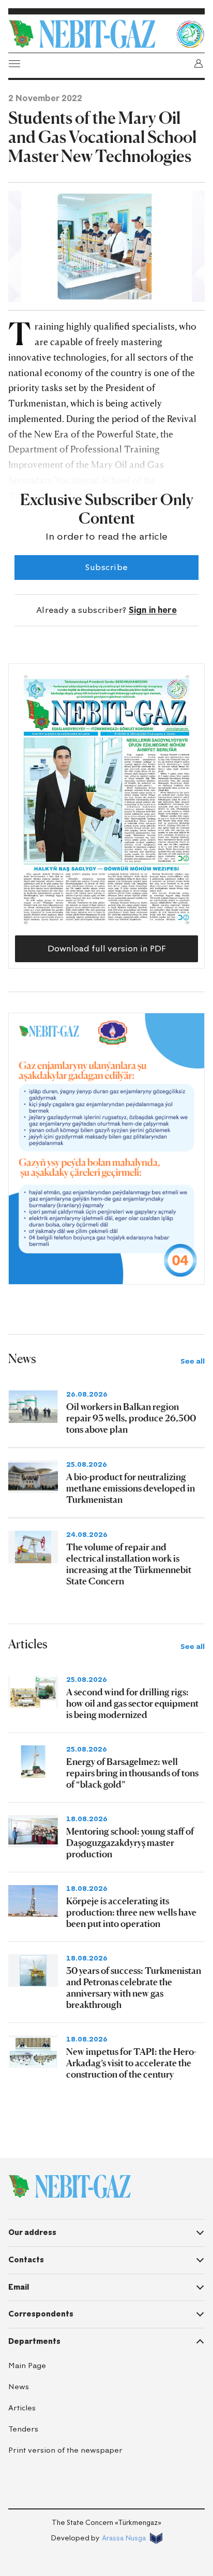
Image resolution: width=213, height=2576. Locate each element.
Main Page (27, 2366)
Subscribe (106, 567)
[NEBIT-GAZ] (70, 2186)
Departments (34, 2341)
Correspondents (41, 2314)
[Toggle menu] (14, 63)
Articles (22, 2408)
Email (19, 2287)
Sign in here (153, 610)
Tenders (23, 2429)
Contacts (26, 2260)
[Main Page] (89, 34)
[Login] (199, 63)
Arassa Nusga (124, 2538)
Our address (32, 2232)
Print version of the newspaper (65, 2450)
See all (193, 1361)
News (19, 2387)
